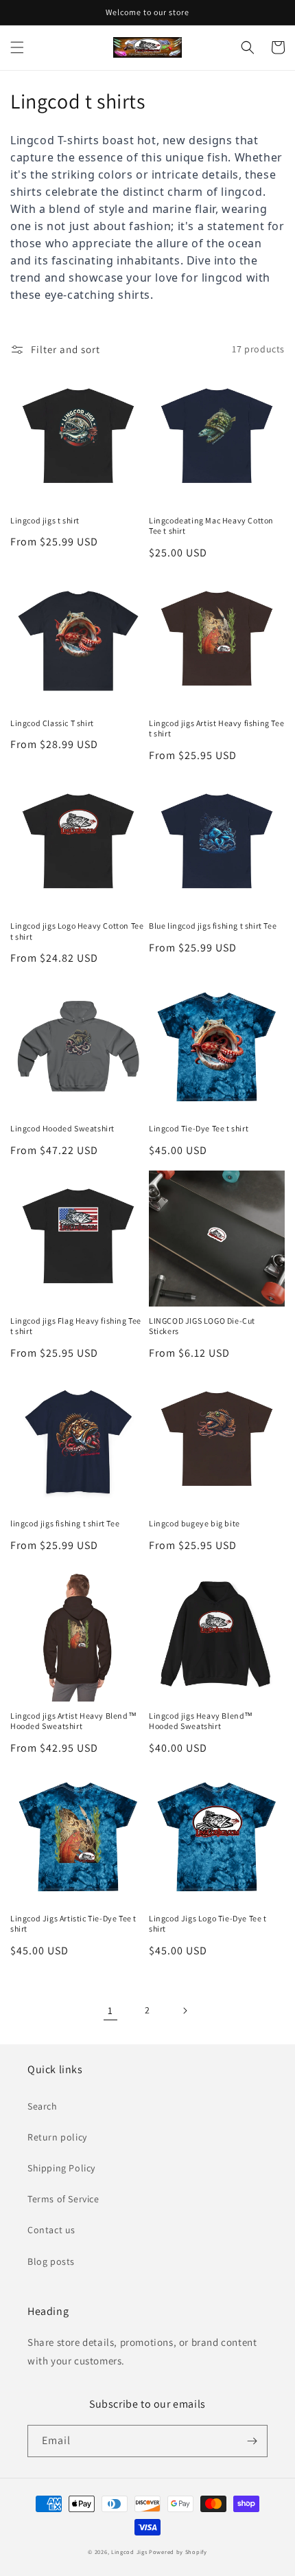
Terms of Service (63, 2199)
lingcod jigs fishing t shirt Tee (65, 1523)
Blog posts (51, 2261)
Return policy (57, 2137)
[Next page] (185, 2011)
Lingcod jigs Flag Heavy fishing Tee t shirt (76, 1326)
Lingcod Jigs (129, 2552)
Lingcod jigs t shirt (45, 520)
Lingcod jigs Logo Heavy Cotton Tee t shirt (77, 931)
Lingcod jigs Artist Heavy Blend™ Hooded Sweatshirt (73, 1721)
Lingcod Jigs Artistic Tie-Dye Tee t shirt (73, 1924)
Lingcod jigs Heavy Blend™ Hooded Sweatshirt (201, 1721)
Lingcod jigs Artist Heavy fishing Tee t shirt (216, 728)
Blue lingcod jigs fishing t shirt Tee (213, 926)
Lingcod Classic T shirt (52, 723)
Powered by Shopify (178, 2552)
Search (43, 2106)
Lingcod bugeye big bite (194, 1523)
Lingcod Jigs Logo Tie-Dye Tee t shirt (208, 1924)
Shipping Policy (61, 2168)
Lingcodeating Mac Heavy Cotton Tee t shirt (211, 526)
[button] (17, 47)
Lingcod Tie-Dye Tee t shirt (199, 1128)
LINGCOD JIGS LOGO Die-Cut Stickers (202, 1326)
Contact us (51, 2230)
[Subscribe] (252, 2441)
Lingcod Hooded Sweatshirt (62, 1128)
